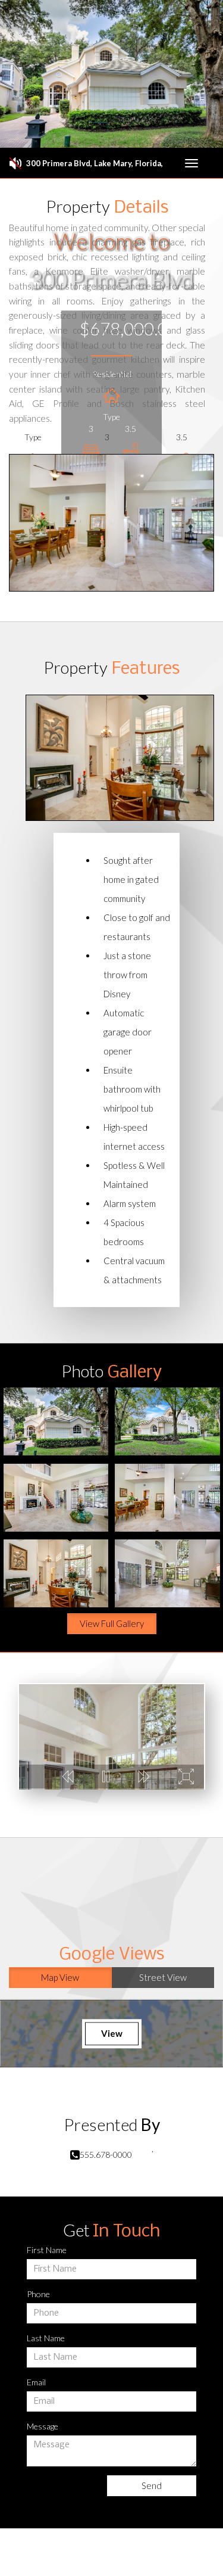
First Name (47, 2250)
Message (43, 2426)
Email (36, 2382)
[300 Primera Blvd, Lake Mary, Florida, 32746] (56, 1421)
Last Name (46, 2338)
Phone (38, 2294)
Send (152, 2485)
